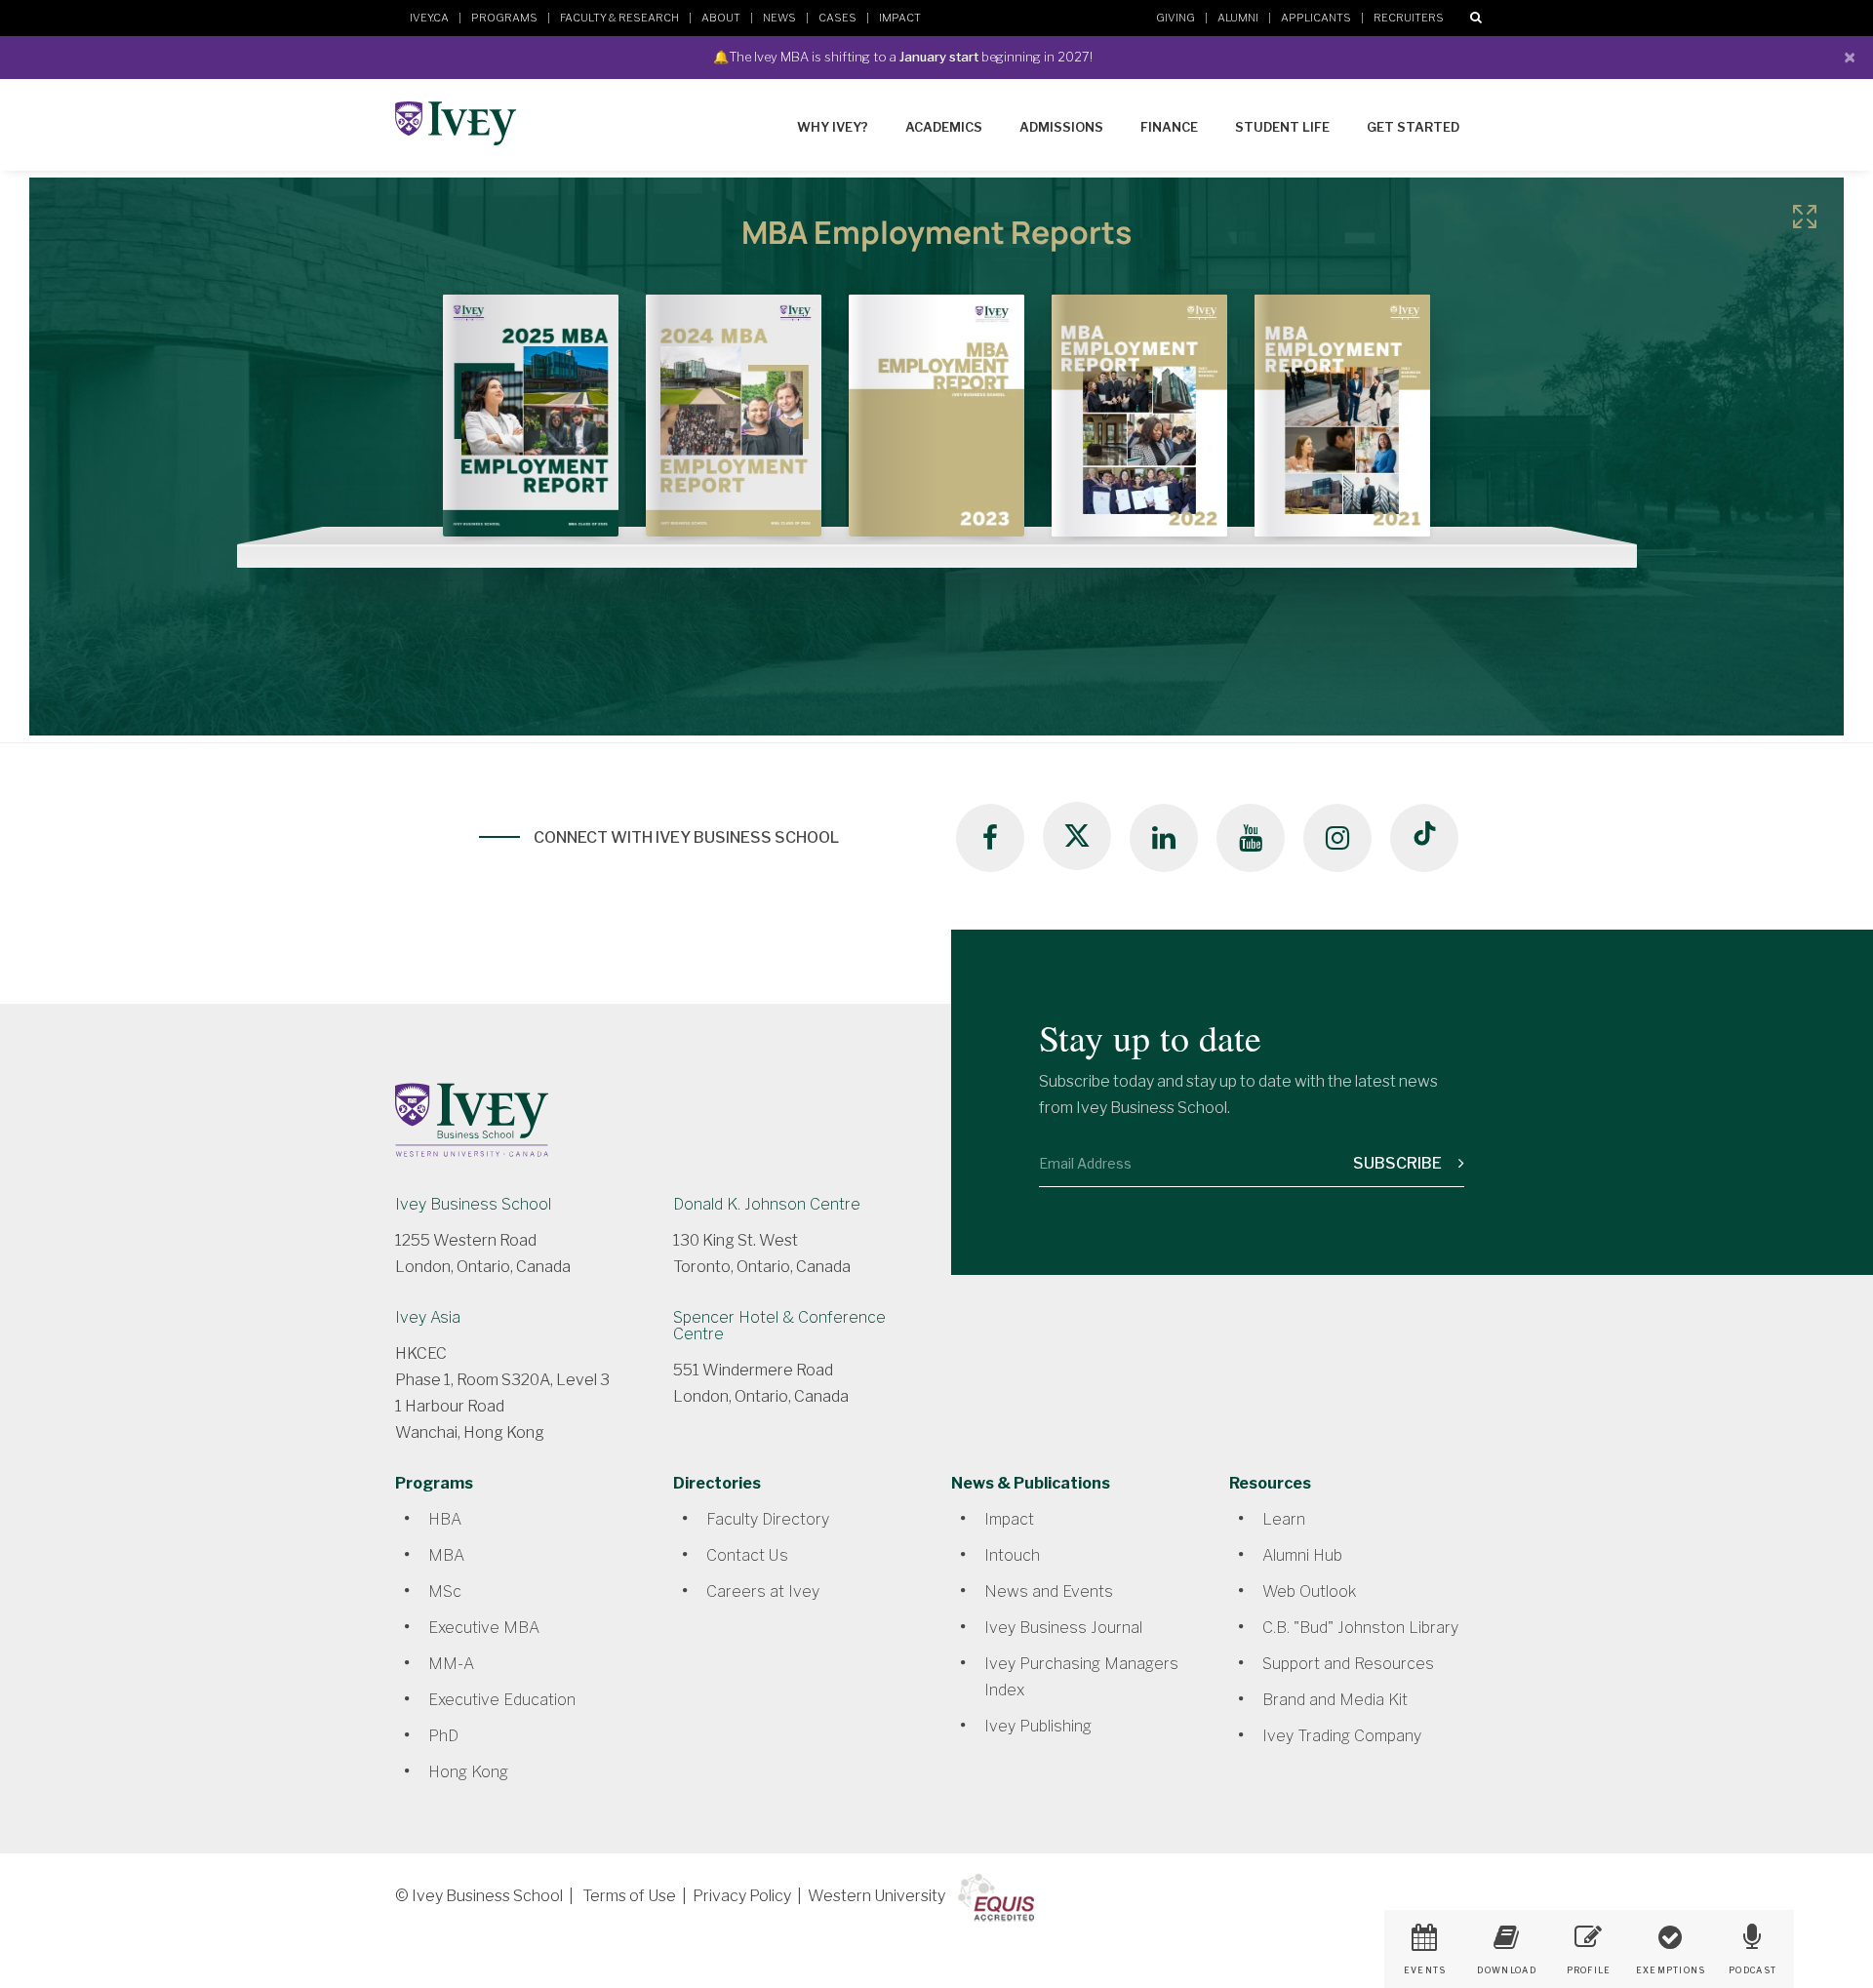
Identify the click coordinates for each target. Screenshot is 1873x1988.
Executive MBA (484, 1628)
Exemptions (1671, 1970)
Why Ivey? (833, 127)
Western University (877, 1896)
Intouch (1012, 1555)
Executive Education (502, 1700)
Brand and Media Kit (1335, 1700)
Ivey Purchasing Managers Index (1081, 1677)
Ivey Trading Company (1342, 1736)
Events (1425, 1970)
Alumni (1238, 18)
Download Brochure (1506, 1977)
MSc (445, 1591)
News (779, 18)
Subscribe (1399, 1163)
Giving (1176, 18)
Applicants (1316, 18)
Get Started (1413, 127)
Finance (1169, 127)
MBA (446, 1555)
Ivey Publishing (1038, 1726)
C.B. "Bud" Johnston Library (1360, 1628)
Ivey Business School (473, 1204)
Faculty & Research (619, 18)
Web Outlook (1309, 1591)
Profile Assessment (1589, 1977)
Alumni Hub (1302, 1555)
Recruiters (1409, 18)
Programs (504, 18)
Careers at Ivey (763, 1591)
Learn (1284, 1519)
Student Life (1282, 127)
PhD (443, 1736)
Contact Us (747, 1555)
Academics (944, 127)
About (721, 18)
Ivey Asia (428, 1317)
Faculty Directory (768, 1519)
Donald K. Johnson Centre (767, 1204)
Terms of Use (629, 1896)
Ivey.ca (429, 18)
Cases (837, 18)
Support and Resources (1348, 1664)
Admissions (1061, 127)
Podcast (1753, 1970)
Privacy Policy (742, 1896)
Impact (900, 18)
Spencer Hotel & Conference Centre (779, 1326)
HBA (445, 1519)
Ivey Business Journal (1063, 1628)
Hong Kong (468, 1772)
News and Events (1049, 1591)
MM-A (451, 1664)
